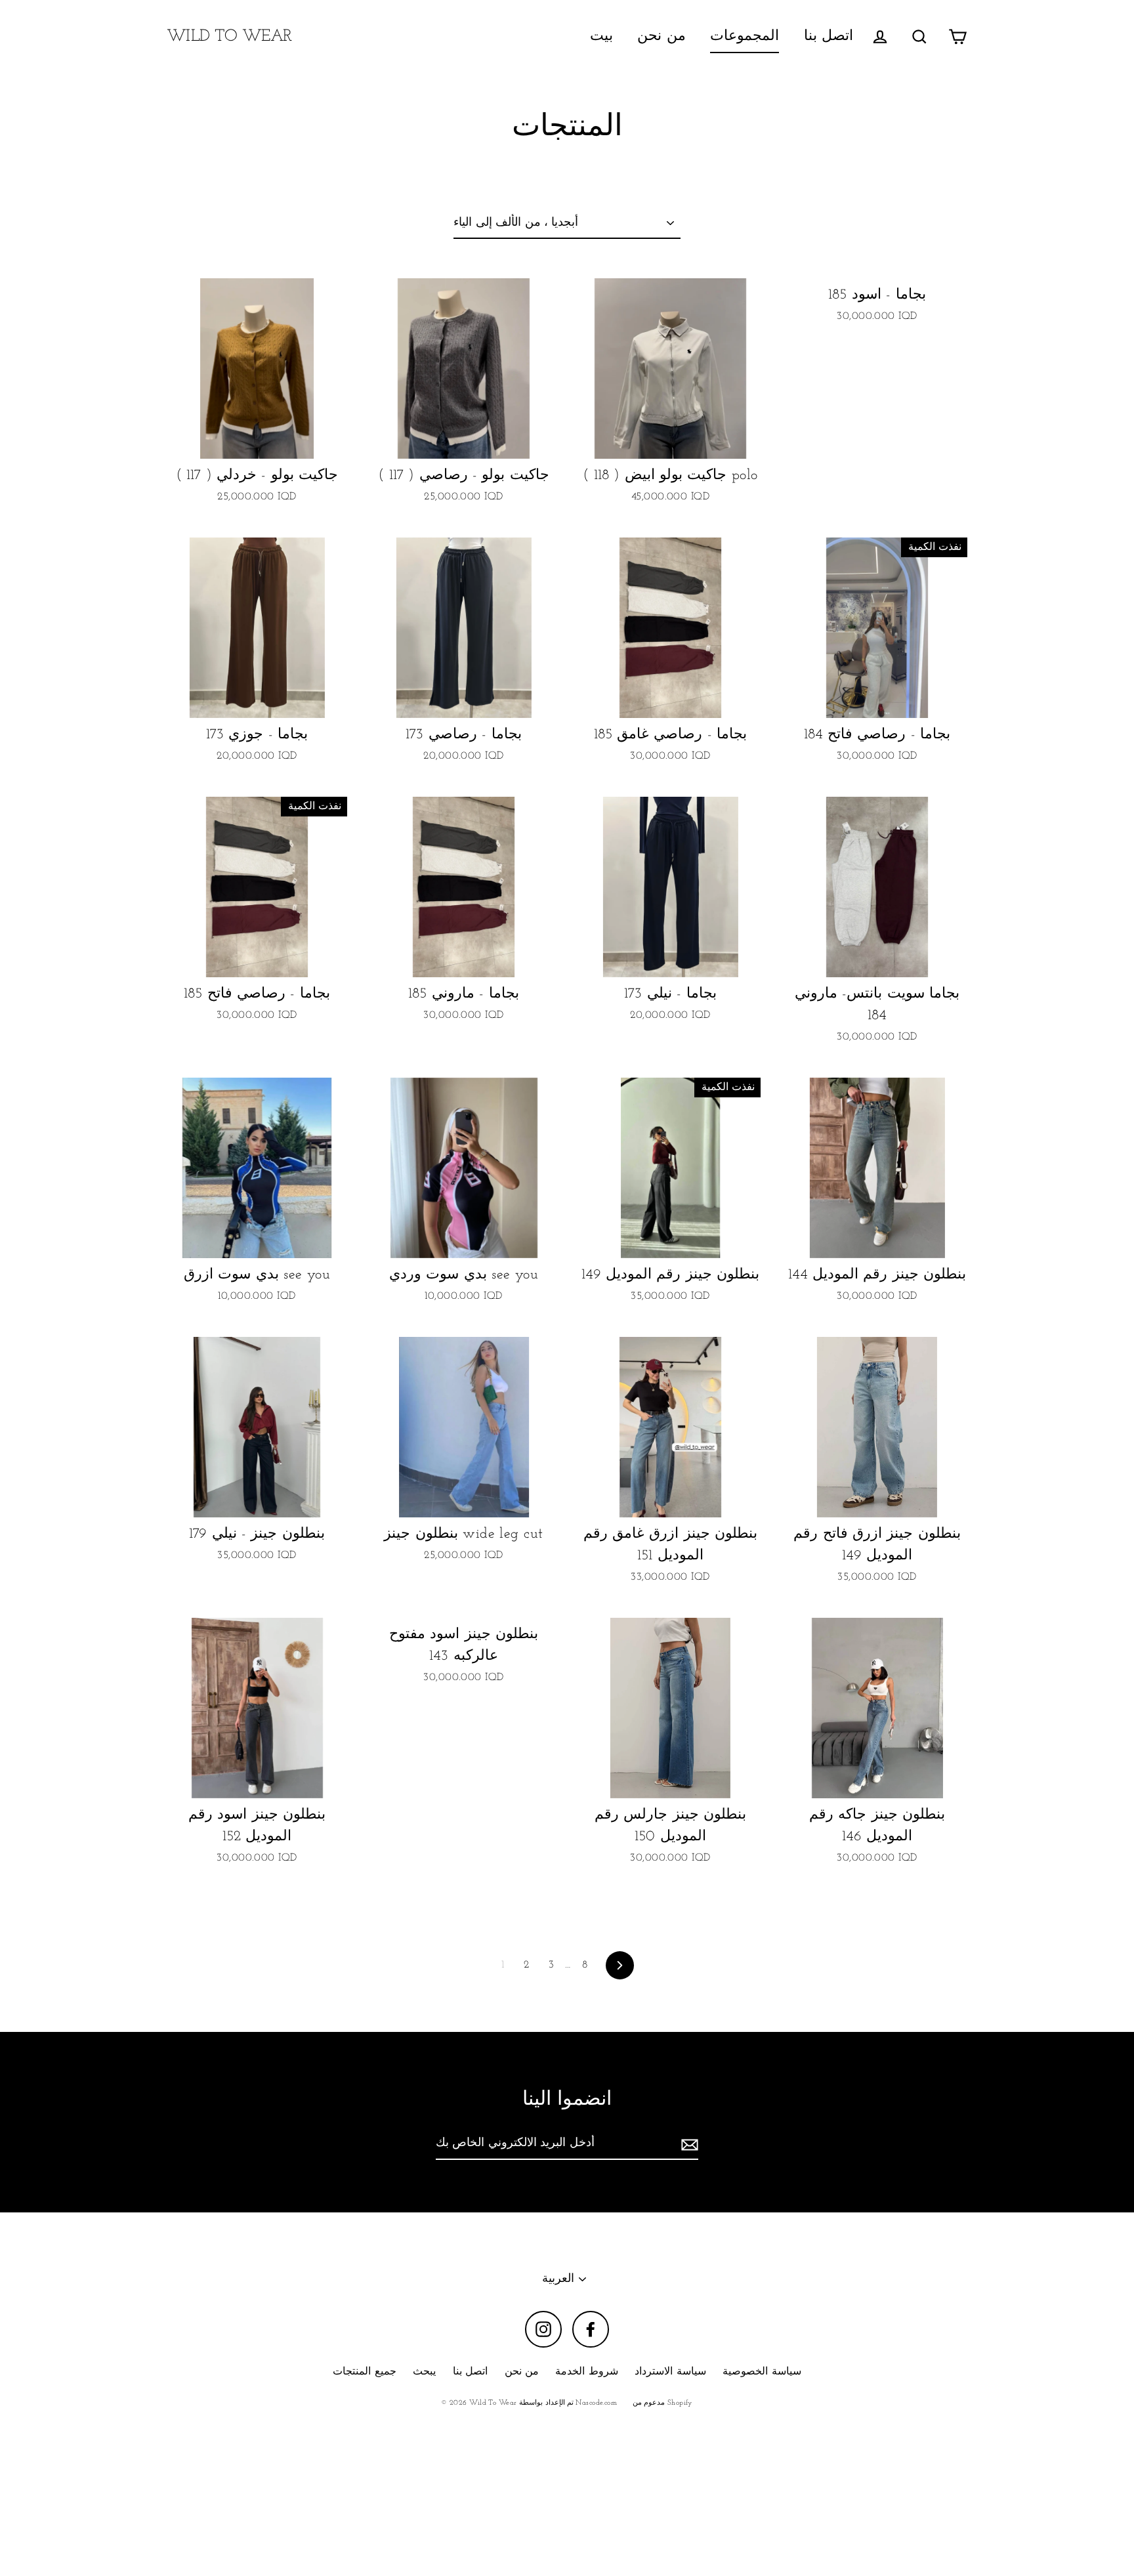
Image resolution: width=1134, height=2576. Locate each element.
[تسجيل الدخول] (880, 36)
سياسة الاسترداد (670, 2372)
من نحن (661, 36)
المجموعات (745, 36)
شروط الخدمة (586, 2372)
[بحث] (919, 36)
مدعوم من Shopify (663, 2403)
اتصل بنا (829, 36)
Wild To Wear (229, 36)
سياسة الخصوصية (762, 2372)
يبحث (424, 2372)
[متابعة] (688, 2144)
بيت (601, 36)
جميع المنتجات (364, 2372)
